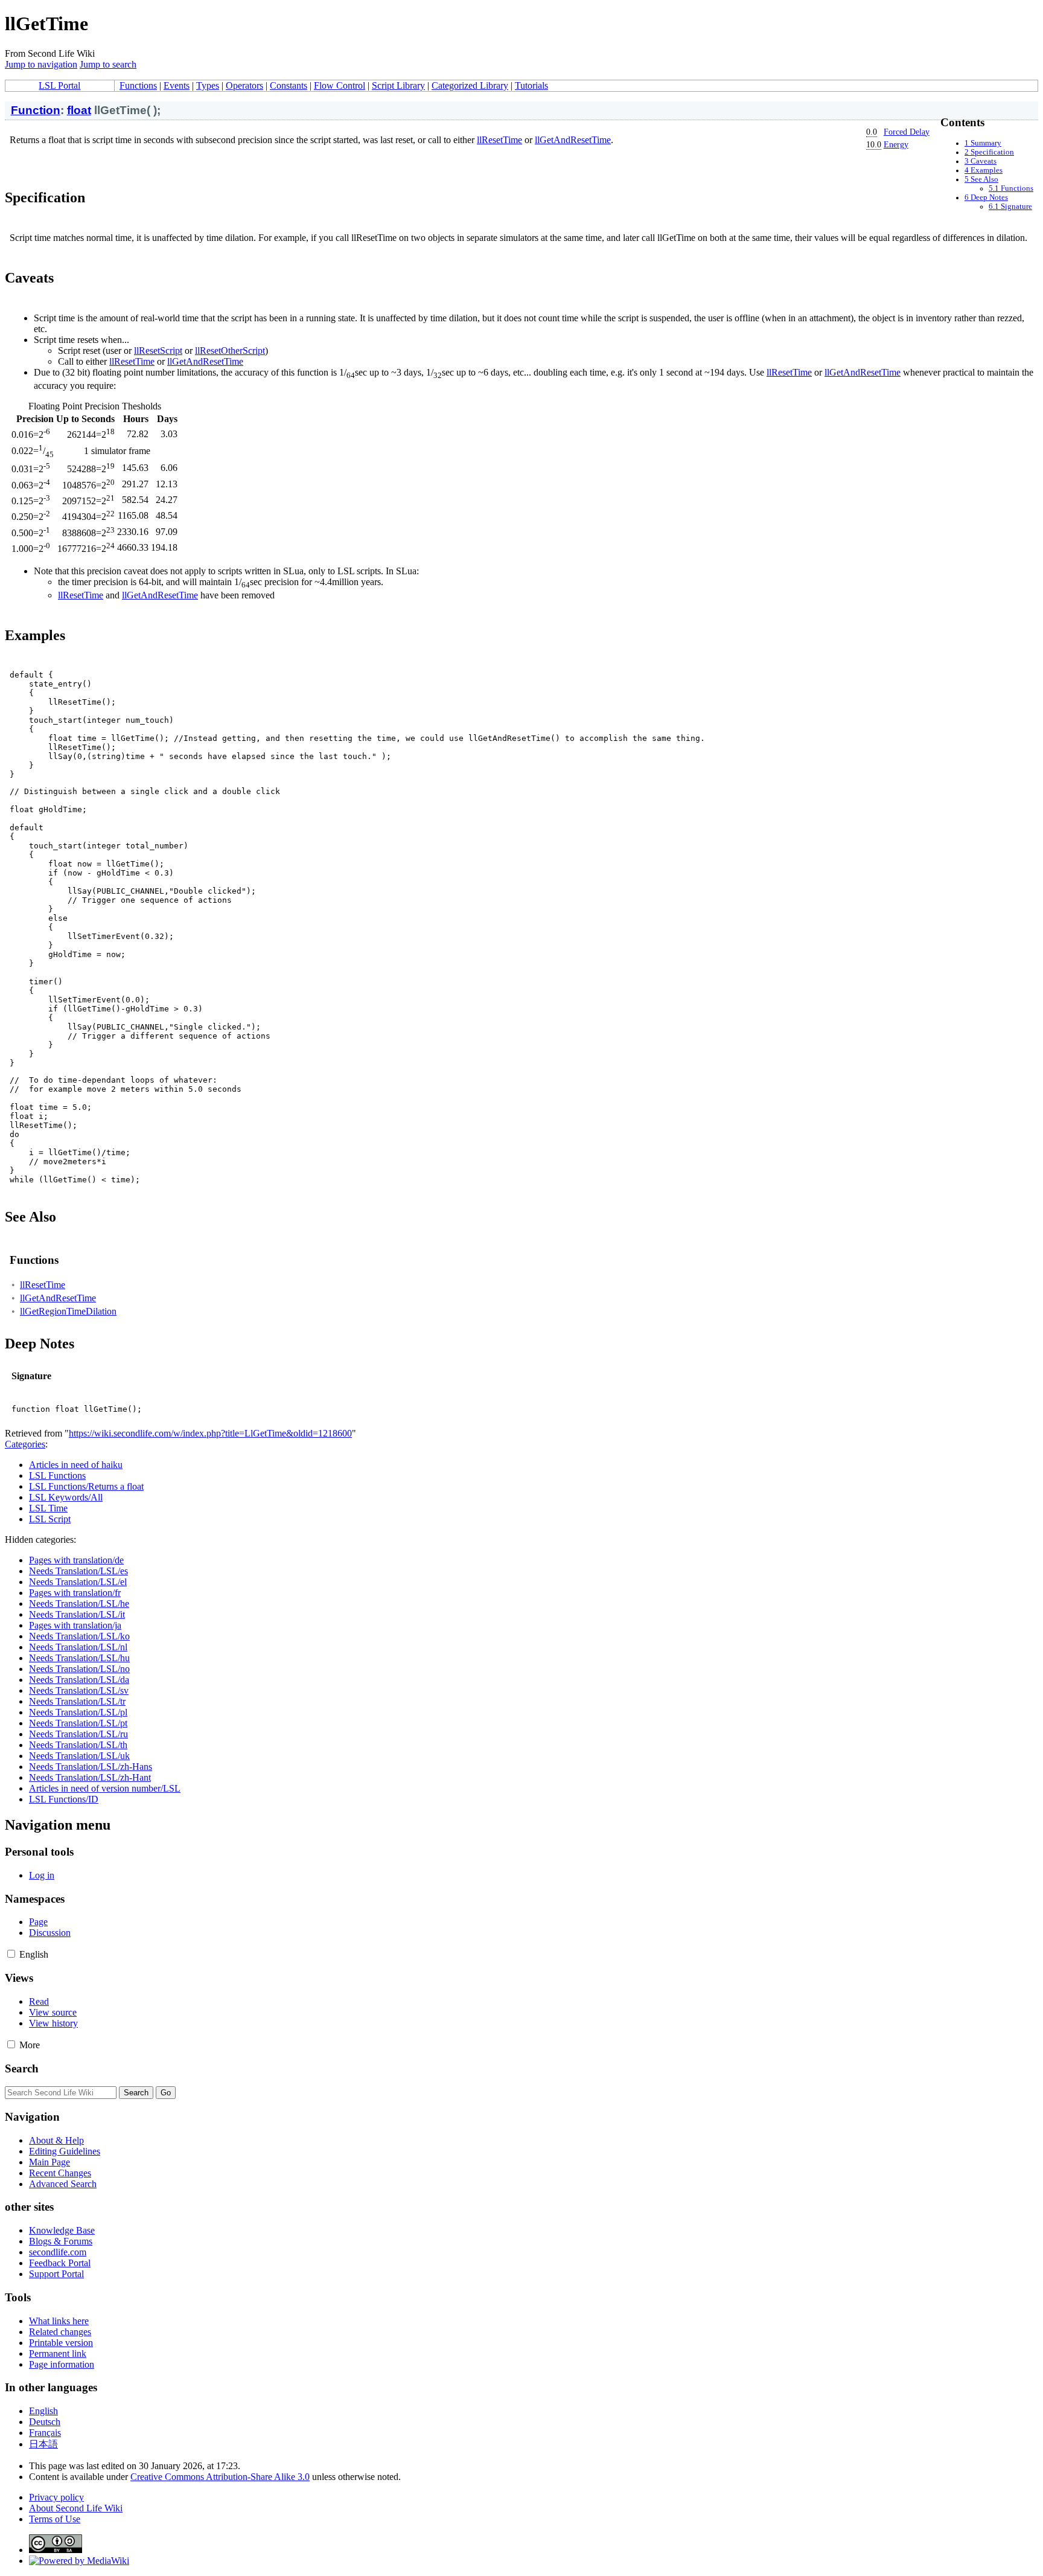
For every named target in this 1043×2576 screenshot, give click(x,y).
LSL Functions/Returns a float (86, 1486)
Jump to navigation (41, 64)
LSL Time (48, 1508)
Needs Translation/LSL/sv (79, 1690)
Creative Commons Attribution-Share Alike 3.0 (220, 2477)
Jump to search (108, 64)
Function (36, 110)
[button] (11, 1954)
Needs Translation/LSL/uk (79, 1756)
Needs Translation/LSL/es (78, 1571)
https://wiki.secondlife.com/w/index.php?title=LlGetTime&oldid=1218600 (210, 1433)
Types (208, 85)
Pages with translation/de (76, 1560)
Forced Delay (907, 132)
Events (177, 85)
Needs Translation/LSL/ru (78, 1734)
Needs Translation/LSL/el (78, 1582)
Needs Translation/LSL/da (79, 1680)
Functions (138, 85)
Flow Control (340, 85)
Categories (25, 1444)
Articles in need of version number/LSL (105, 1788)
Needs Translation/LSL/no (79, 1669)
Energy (896, 144)
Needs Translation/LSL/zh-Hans (91, 1767)
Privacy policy (56, 2497)
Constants (289, 85)
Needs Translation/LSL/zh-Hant (90, 1777)
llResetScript (158, 351)
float (79, 110)
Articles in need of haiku (76, 1465)
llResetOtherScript (230, 351)
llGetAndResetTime (573, 140)
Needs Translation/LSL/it (77, 1614)
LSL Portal (59, 85)
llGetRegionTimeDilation (68, 1311)
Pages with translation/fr (75, 1593)
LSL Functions (57, 1475)
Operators (244, 85)
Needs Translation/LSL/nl (78, 1647)
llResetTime (499, 140)
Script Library (398, 85)
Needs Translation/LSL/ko (79, 1636)
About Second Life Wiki (76, 2508)
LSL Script (50, 1519)
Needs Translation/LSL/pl (78, 1712)
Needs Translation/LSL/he (79, 1604)
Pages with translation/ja (75, 1625)
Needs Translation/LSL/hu (79, 1658)
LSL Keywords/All (66, 1497)
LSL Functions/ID (64, 1799)
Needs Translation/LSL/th (78, 1745)
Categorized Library (470, 85)
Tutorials (531, 85)
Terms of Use (55, 2519)
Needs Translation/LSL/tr (77, 1701)
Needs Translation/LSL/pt (78, 1723)
